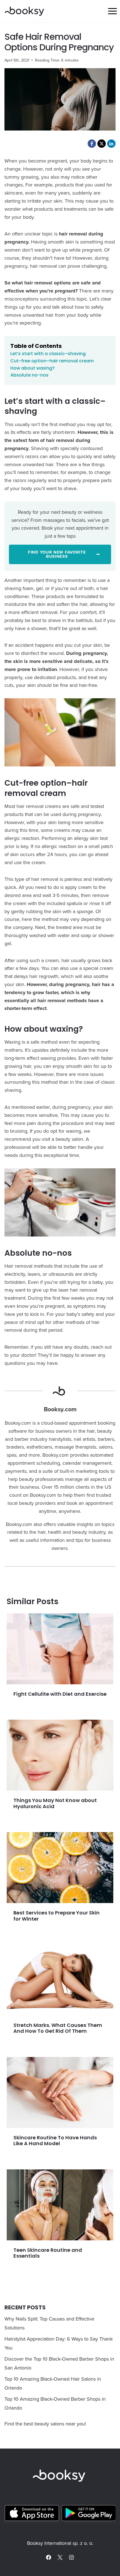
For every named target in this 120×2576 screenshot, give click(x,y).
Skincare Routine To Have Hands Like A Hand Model (55, 2141)
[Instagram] (71, 2557)
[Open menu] (112, 11)
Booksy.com (60, 1409)
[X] (60, 2557)
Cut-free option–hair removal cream (52, 361)
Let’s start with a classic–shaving (48, 354)
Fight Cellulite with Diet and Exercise (60, 1694)
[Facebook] (49, 2557)
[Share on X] (102, 144)
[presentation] (60, 1649)
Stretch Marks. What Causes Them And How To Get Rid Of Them (58, 2028)
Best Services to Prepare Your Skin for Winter (57, 1916)
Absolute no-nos (29, 375)
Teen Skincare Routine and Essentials (48, 2253)
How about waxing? (33, 368)
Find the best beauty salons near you (45, 2424)
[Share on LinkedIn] (111, 144)
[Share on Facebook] (92, 144)
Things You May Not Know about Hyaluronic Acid (55, 1803)
